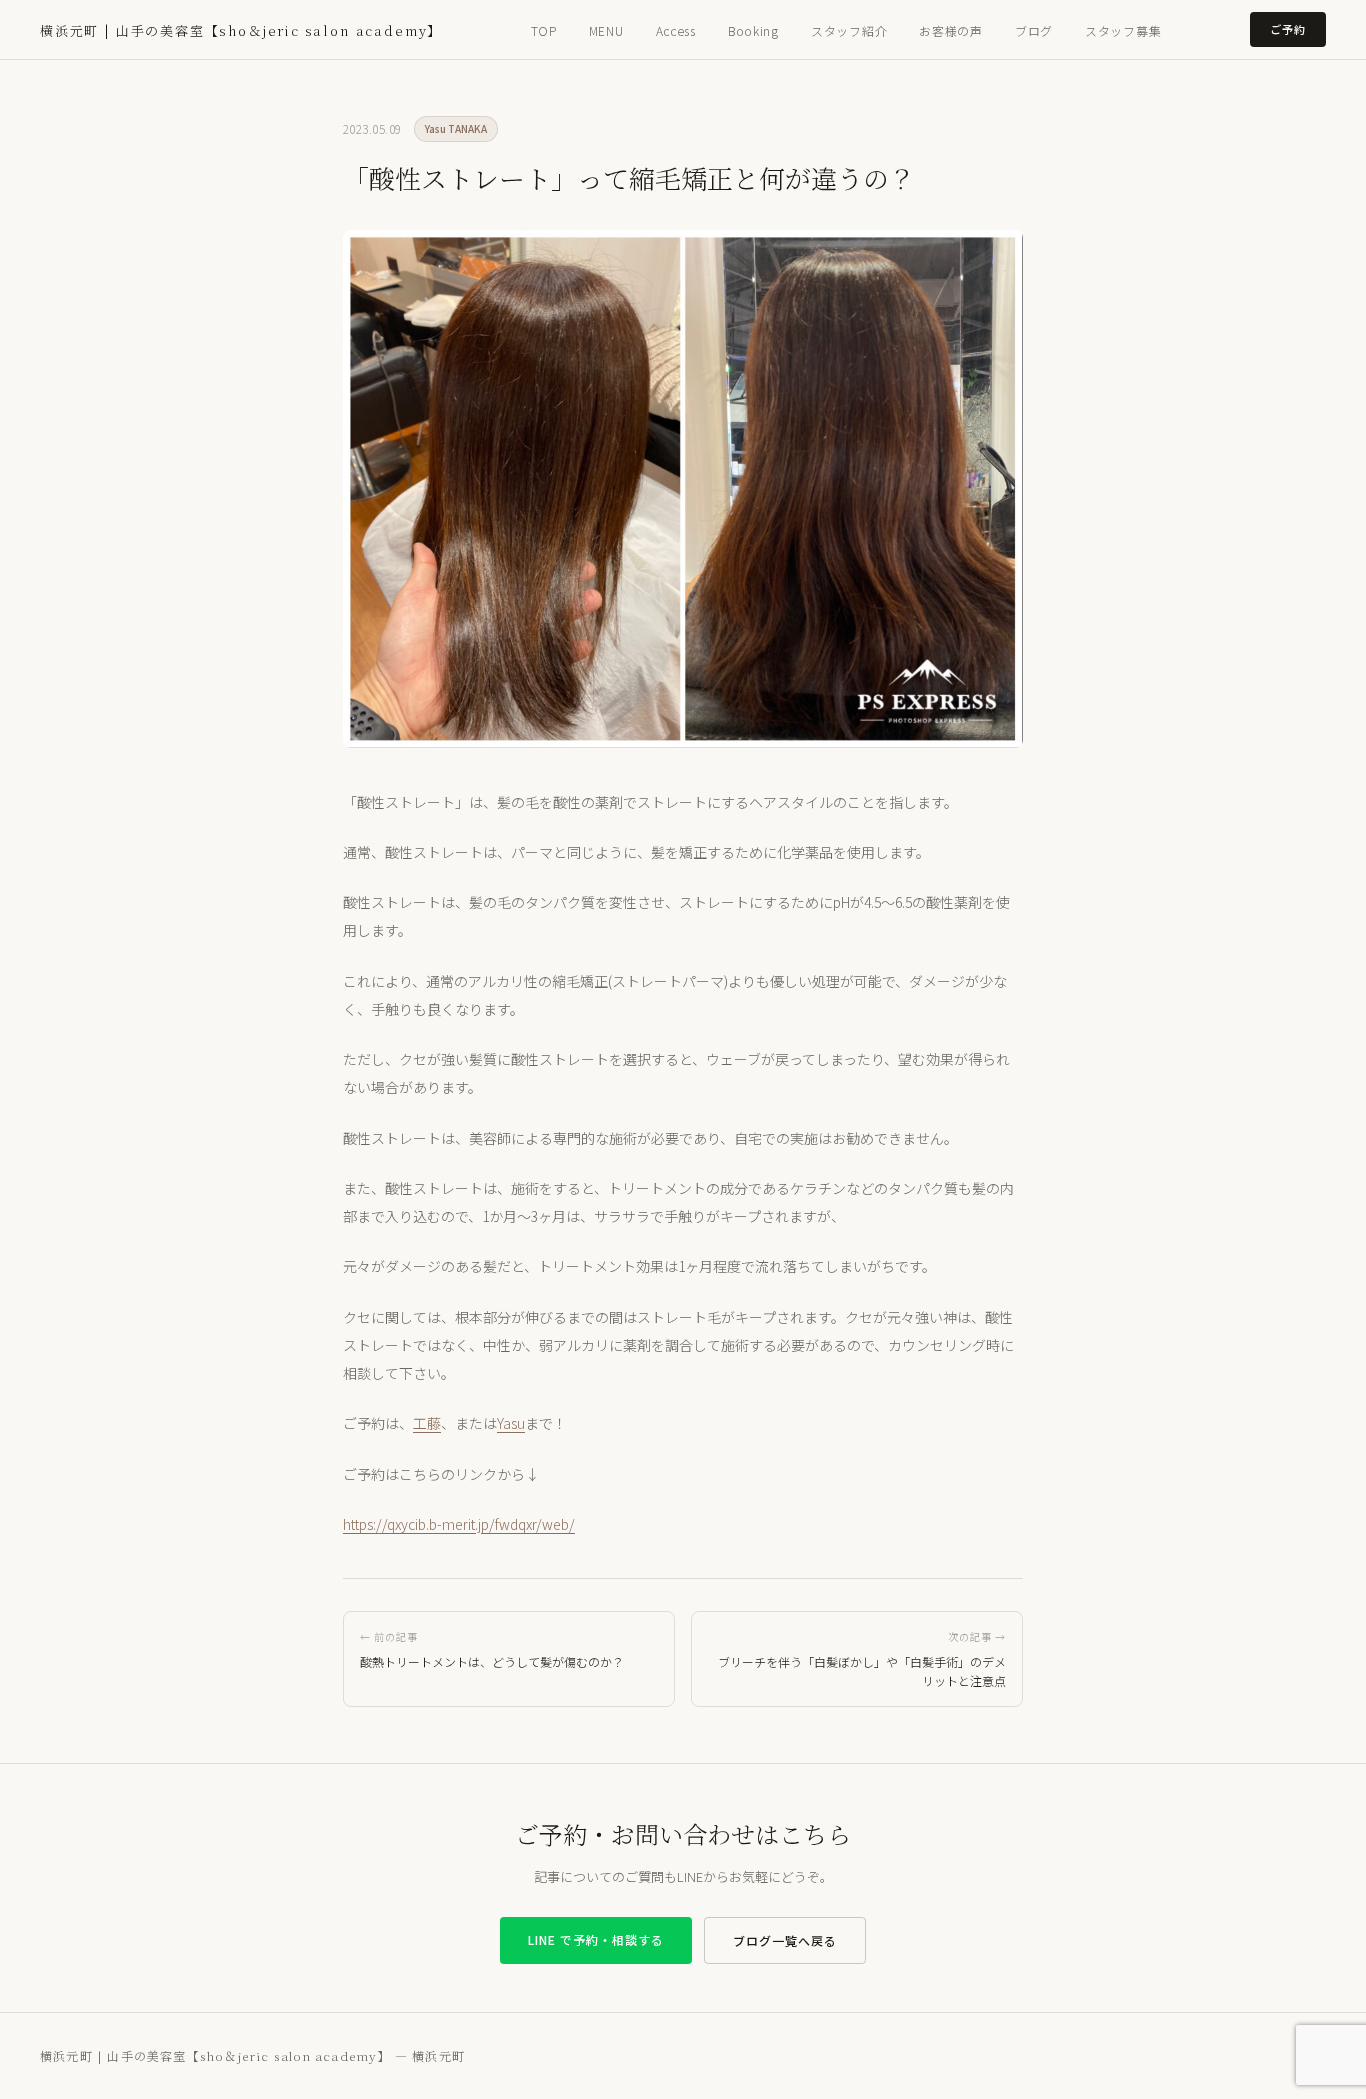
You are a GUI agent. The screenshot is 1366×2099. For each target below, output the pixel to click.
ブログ (1034, 30)
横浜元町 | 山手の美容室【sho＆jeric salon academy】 (241, 30)
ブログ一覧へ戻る (785, 1940)
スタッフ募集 (1123, 30)
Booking (753, 30)
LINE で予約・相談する (595, 1939)
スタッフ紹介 (849, 30)
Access (676, 30)
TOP (544, 30)
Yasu (511, 1423)
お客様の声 (951, 30)
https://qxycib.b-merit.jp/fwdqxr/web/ (459, 1524)
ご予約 (1288, 29)
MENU (606, 30)
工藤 (427, 1423)
